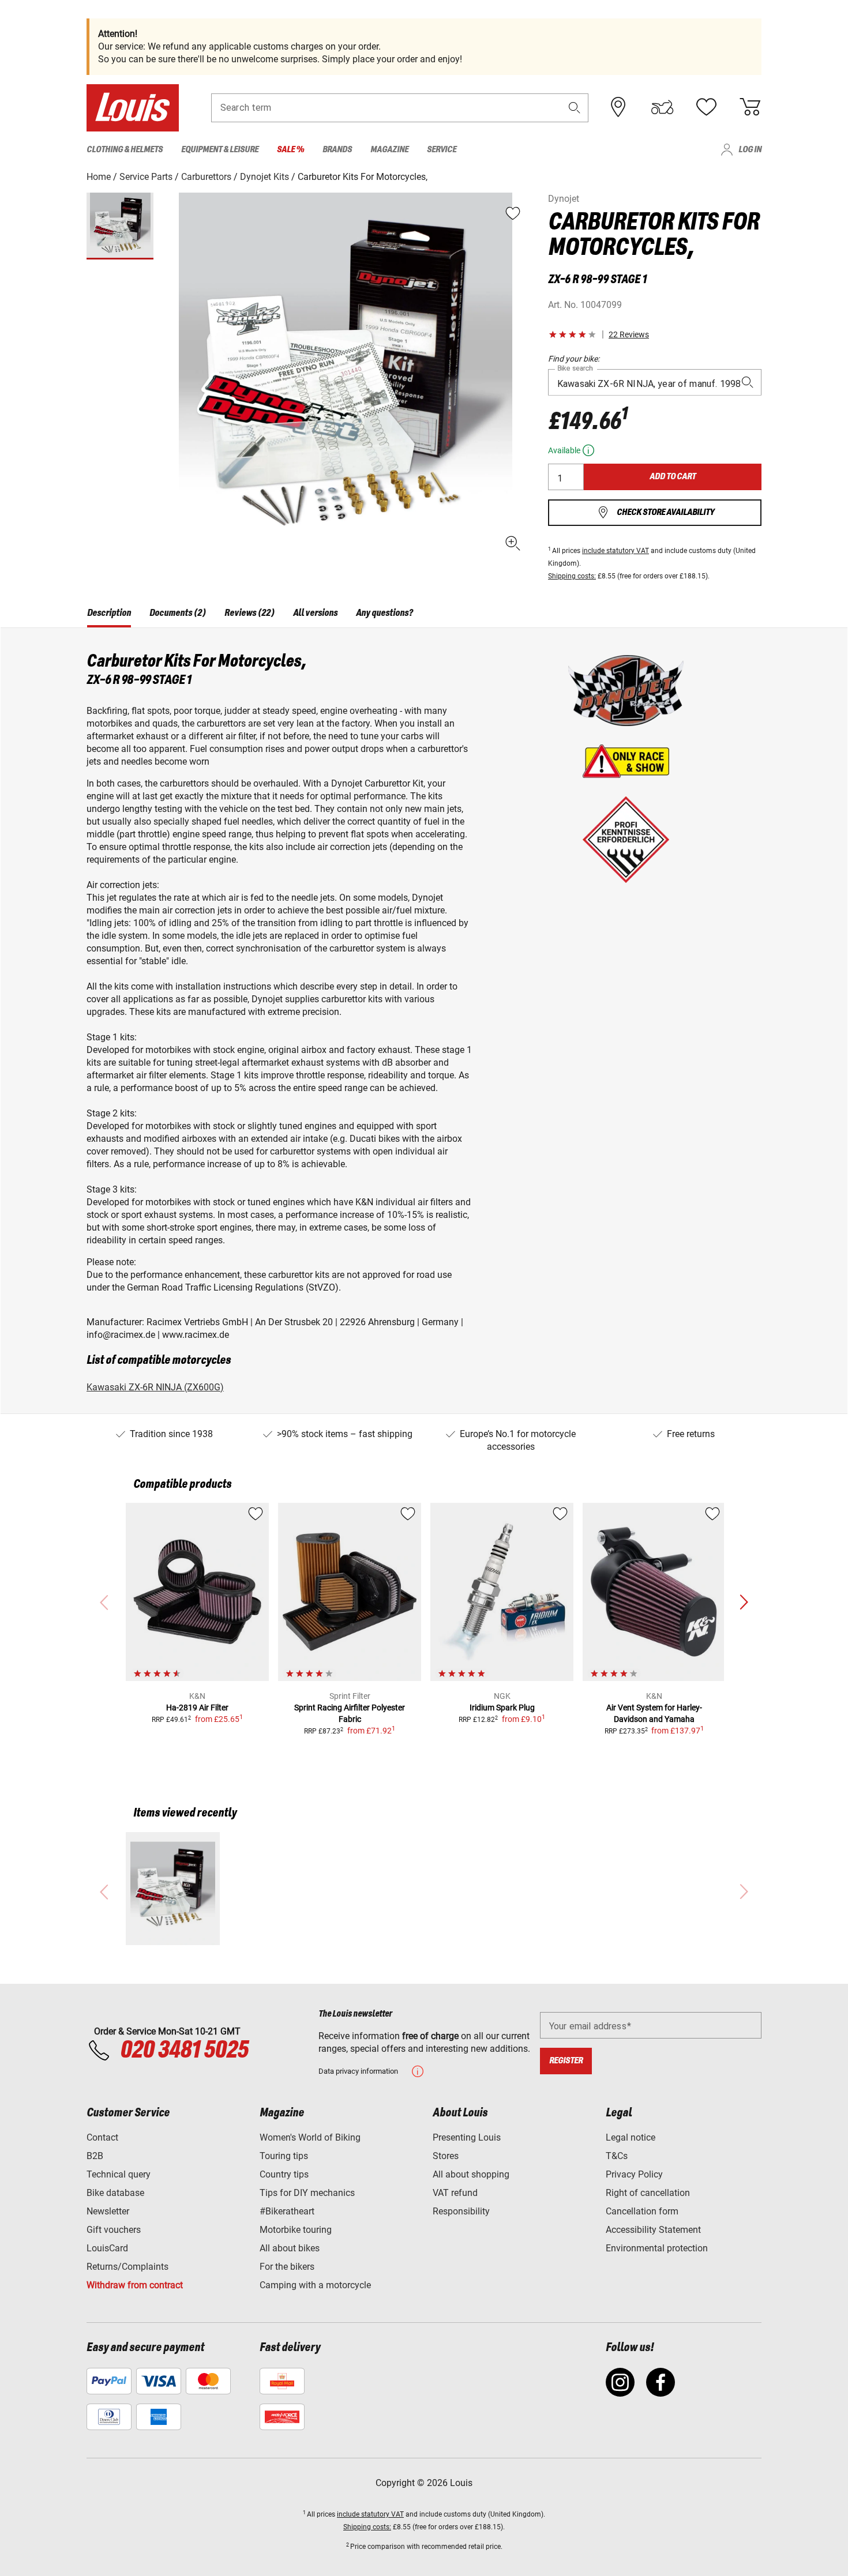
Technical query (119, 2174)
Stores (446, 2156)
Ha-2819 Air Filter (197, 1708)
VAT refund (455, 2193)
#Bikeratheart (287, 2211)
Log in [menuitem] (750, 150)
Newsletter (108, 2211)
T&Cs (617, 2156)
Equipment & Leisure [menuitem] (220, 150)
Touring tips (284, 2156)
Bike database (115, 2193)
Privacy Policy (634, 2174)
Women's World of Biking (310, 2137)
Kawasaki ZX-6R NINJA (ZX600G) (155, 1387)
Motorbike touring (296, 2230)
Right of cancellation (648, 2193)
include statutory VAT (616, 551)
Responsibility (461, 2211)
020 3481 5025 (182, 2051)
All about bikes (290, 2248)
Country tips (284, 2174)
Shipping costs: (572, 576)
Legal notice (631, 2137)
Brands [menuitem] (337, 150)
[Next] (744, 1603)
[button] (575, 108)
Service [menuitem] (442, 150)
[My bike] (662, 107)
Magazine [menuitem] (389, 150)
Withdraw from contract (135, 2285)
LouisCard (107, 2248)
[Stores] (618, 107)
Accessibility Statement (653, 2230)
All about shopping (471, 2174)
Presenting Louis (467, 2137)
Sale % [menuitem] (290, 150)
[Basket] (750, 107)
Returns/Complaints (127, 2267)
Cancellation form (642, 2211)
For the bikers (287, 2267)
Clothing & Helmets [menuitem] (125, 150)
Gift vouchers (114, 2230)
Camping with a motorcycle (315, 2285)
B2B (95, 2156)
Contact (102, 2137)
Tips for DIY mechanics (307, 2193)
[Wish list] (706, 107)
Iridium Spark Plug (502, 1708)
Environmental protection (657, 2248)
